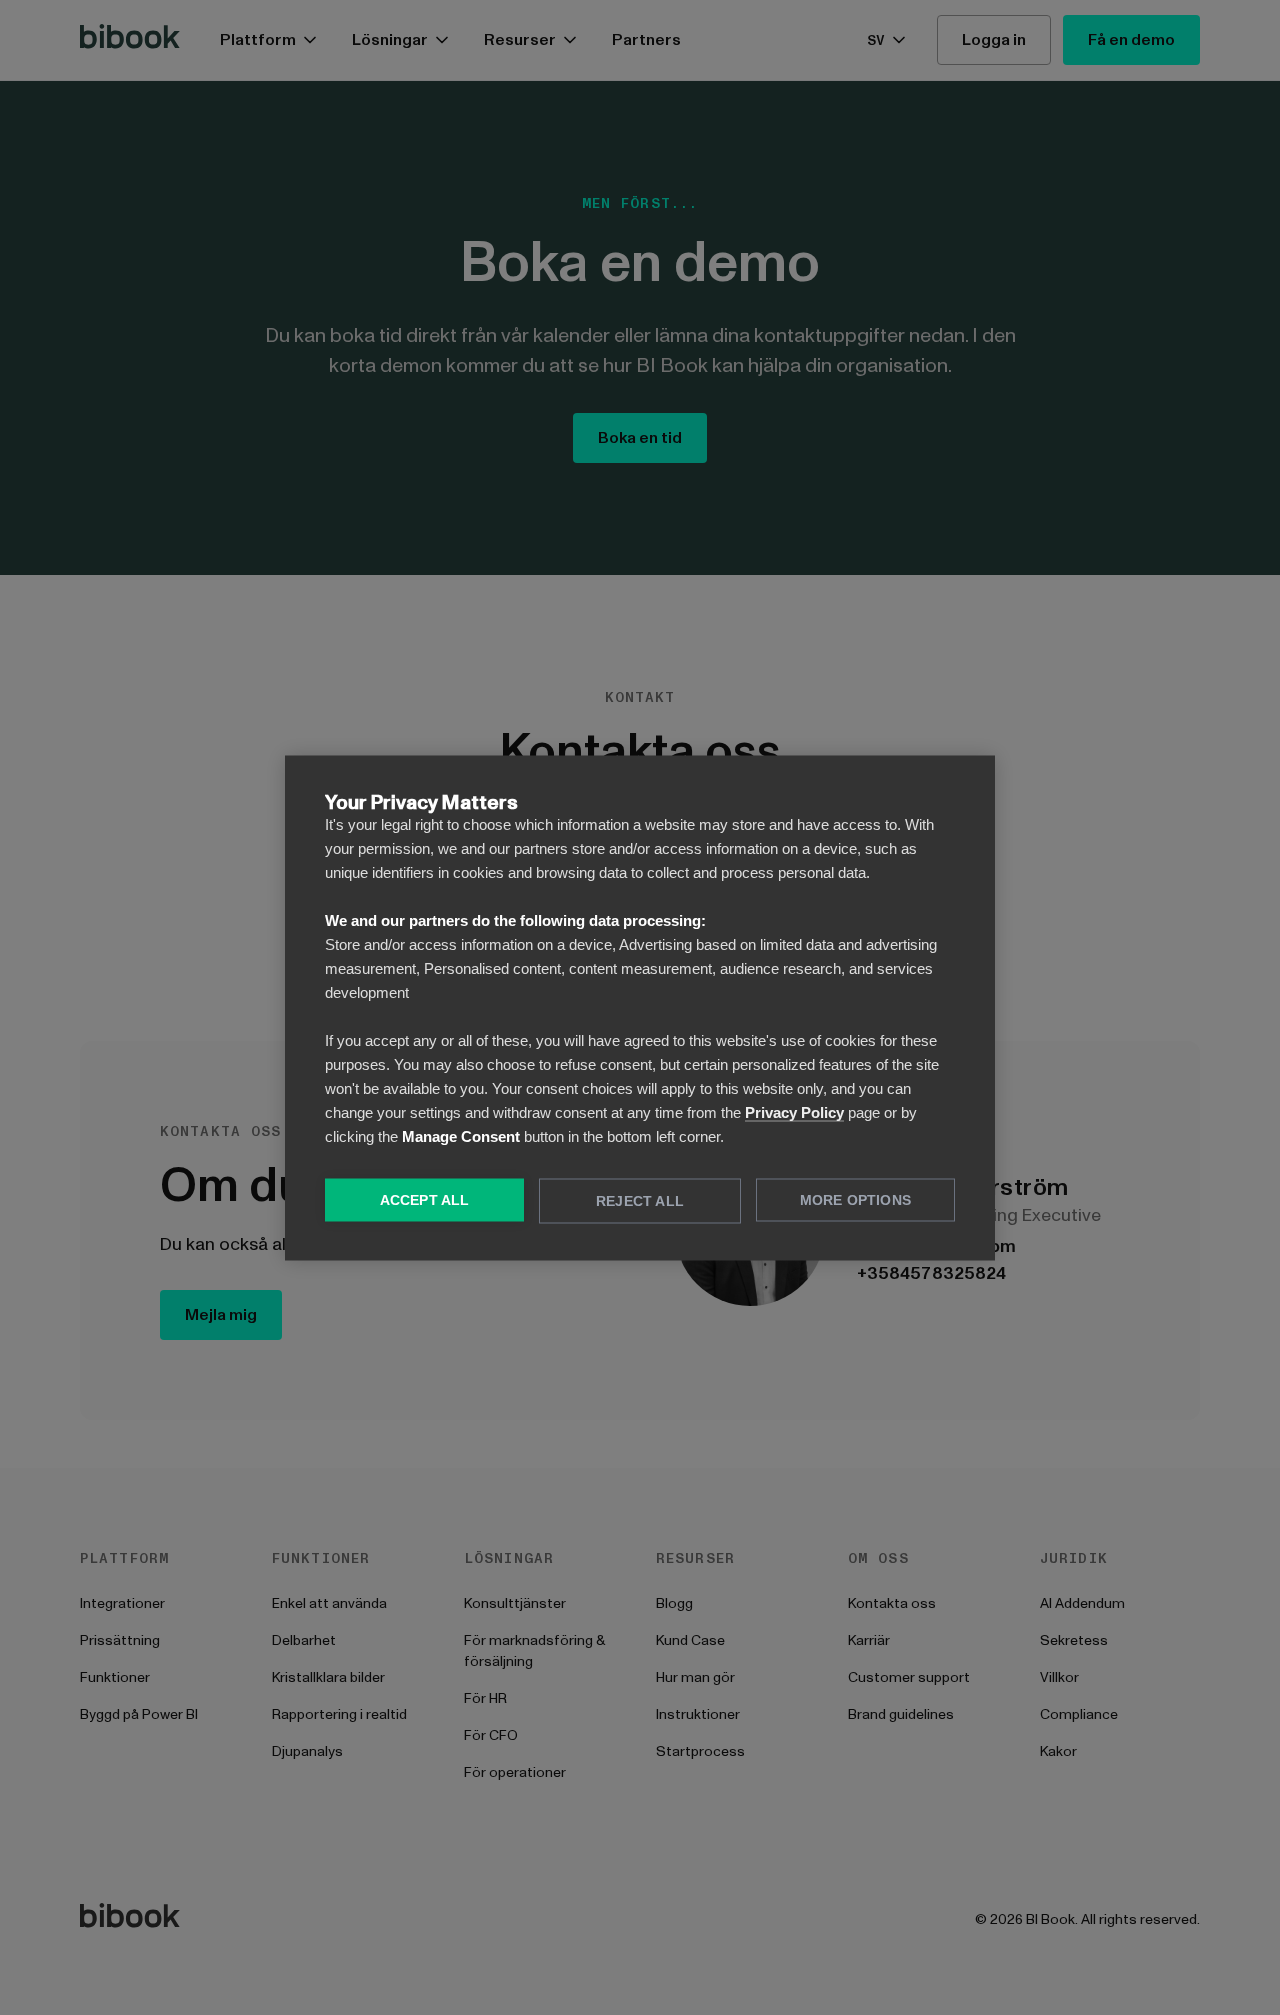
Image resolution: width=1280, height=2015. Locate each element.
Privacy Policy (794, 1111)
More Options (855, 1199)
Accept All (425, 1199)
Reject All (640, 1200)
